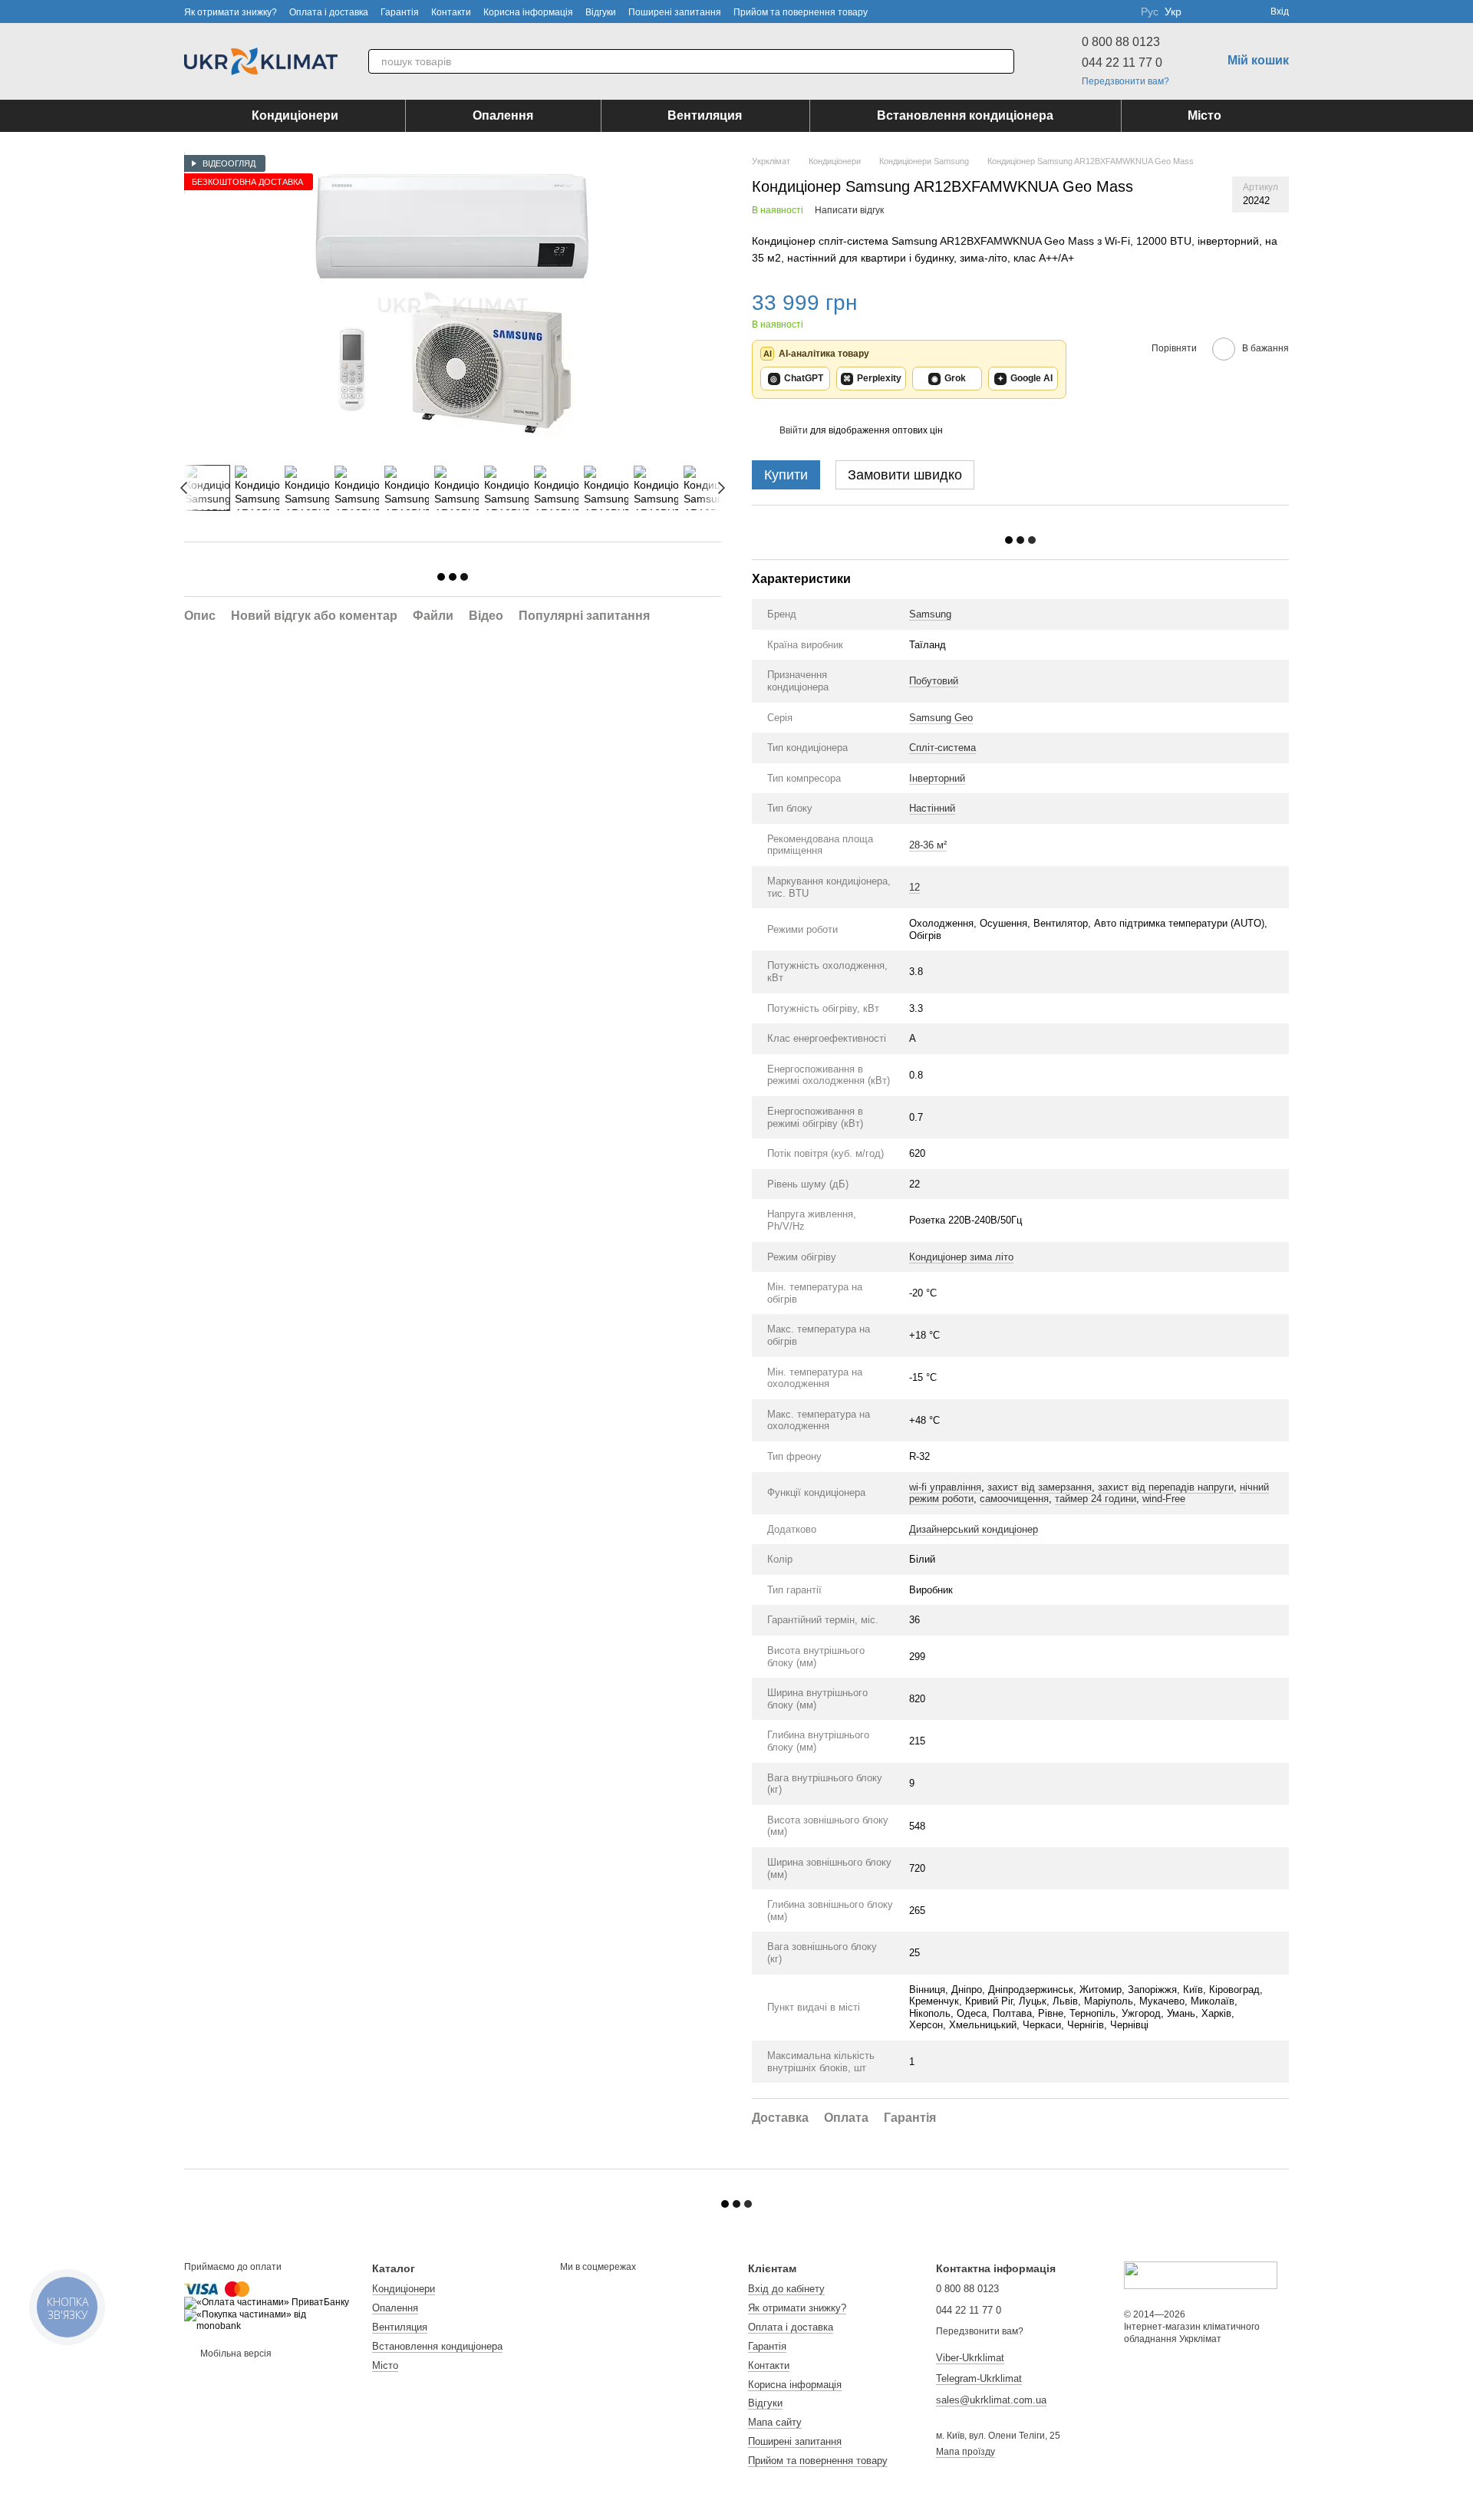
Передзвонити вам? (1125, 81)
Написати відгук (849, 210)
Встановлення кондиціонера (965, 115)
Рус (1150, 12)
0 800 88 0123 (1121, 42)
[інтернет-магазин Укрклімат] (1201, 2275)
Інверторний (937, 778)
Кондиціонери (295, 115)
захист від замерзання (1040, 1487)
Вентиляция (705, 115)
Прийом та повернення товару (801, 12)
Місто (1204, 115)
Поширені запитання (675, 12)
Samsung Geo (941, 718)
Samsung (930, 614)
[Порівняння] (1203, 12)
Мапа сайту (775, 2422)
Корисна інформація (528, 12)
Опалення (503, 115)
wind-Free (1164, 1499)
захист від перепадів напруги (1166, 1487)
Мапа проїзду (966, 2452)
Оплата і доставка (329, 12)
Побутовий (934, 681)
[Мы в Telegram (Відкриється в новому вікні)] (1119, 12)
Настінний (932, 808)
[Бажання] (1231, 12)
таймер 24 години (1096, 1499)
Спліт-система (942, 748)
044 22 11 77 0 (1122, 63)
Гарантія (400, 12)
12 (914, 887)
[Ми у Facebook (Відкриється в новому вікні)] (1064, 12)
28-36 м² (928, 845)
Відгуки (601, 12)
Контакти (451, 12)
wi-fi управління (945, 1487)
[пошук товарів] (1002, 61)
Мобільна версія (235, 2354)
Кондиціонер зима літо (961, 1257)
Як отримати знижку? (231, 12)
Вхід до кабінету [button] (786, 2289)
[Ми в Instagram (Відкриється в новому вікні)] (1101, 12)
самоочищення (1014, 1499)
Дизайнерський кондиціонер (974, 1529)
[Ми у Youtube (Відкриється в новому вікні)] (1083, 12)
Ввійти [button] (794, 430)
